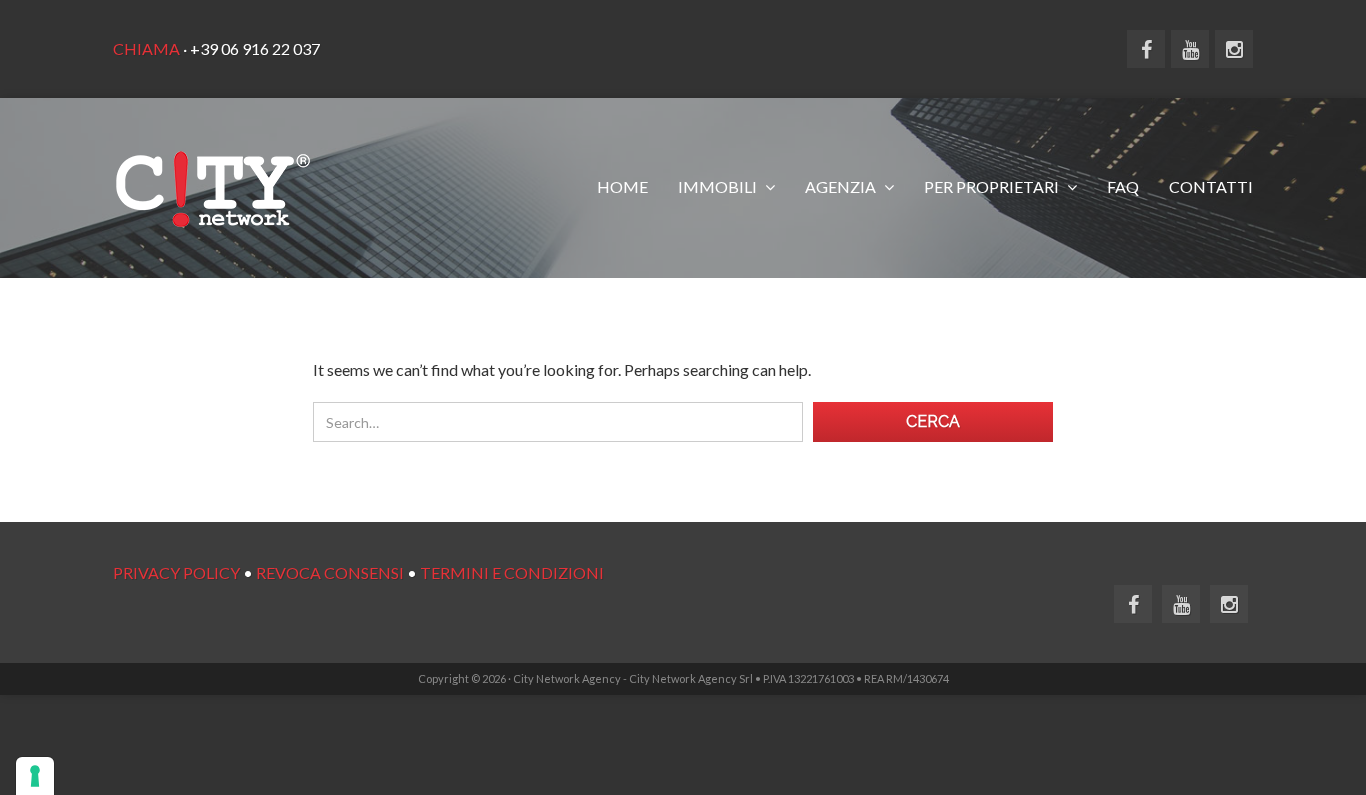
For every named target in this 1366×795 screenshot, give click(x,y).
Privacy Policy (176, 572)
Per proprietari (993, 186)
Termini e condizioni (512, 572)
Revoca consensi (330, 572)
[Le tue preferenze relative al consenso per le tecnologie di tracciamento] (35, 776)
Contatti (1211, 186)
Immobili (719, 186)
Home (622, 186)
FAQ (1123, 186)
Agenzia (842, 186)
